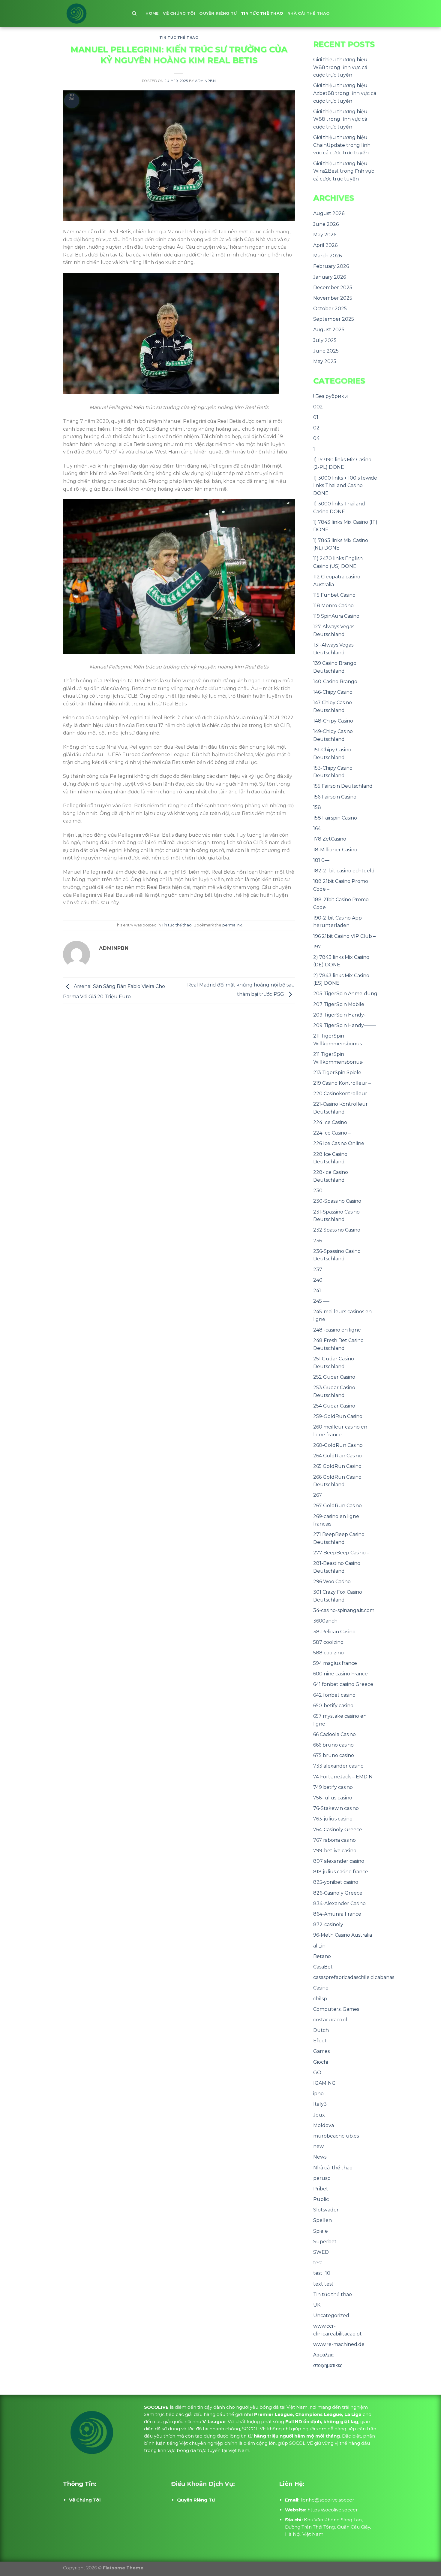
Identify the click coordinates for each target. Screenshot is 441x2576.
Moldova (324, 2125)
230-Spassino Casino (337, 1201)
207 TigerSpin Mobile (339, 1004)
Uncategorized (331, 2315)
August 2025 (329, 330)
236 (318, 1241)
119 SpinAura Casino (336, 616)
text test (323, 2284)
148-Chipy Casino (333, 721)
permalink (232, 925)
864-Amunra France (337, 1914)
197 (317, 947)
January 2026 (330, 277)
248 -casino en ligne (337, 1330)
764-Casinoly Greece (338, 1830)
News (320, 2157)
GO (317, 2073)
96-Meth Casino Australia (343, 1935)
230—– (321, 1191)
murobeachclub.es (336, 2136)
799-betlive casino (335, 1851)
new (318, 2146)
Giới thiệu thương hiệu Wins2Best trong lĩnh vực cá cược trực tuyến (344, 171)
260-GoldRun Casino (338, 1445)
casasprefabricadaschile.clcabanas (354, 1977)
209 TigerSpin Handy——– (345, 1025)
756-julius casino (333, 1798)
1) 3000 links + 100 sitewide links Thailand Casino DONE (345, 486)
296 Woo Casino (332, 1582)
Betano (322, 1956)
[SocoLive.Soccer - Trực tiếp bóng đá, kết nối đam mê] (93, 14)
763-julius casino (333, 1819)
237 (318, 1270)
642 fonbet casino (334, 1695)
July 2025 (325, 340)
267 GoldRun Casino (337, 1506)
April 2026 (325, 245)
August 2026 (329, 213)
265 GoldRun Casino (337, 1466)
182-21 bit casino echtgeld (344, 871)
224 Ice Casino (330, 1122)
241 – (319, 1291)
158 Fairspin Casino (335, 818)
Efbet (320, 2041)
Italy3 (320, 2104)
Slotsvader (326, 2210)
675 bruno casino (334, 1755)
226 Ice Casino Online (339, 1143)
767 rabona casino (334, 1840)
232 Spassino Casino (337, 1230)
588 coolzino (328, 1653)
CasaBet (323, 1967)
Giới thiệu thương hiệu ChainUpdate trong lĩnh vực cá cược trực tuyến (342, 145)
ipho (318, 2094)
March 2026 (327, 256)
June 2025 (326, 351)
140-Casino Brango (335, 682)
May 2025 (325, 361)
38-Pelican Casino (334, 1632)
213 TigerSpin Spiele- (338, 1073)
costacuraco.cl (330, 2020)
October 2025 (330, 309)
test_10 (322, 2273)
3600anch (325, 1621)
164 (317, 828)
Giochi (321, 2062)
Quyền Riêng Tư (218, 13)
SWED (321, 2252)
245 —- (321, 1301)
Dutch (321, 2030)
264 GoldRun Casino (337, 1456)
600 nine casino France (340, 1674)
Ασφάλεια (323, 2355)
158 (317, 807)
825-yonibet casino (336, 1882)
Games (321, 2051)
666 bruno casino (333, 1745)
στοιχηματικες (328, 2365)
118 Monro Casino (333, 606)
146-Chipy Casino (333, 692)
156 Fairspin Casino (335, 797)
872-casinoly (328, 1924)
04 (316, 438)
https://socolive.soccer (333, 2510)
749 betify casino (333, 1787)
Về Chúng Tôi (179, 13)
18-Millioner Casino (335, 850)
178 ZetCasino (330, 839)
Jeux (319, 2115)
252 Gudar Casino (334, 1377)
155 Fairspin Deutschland (343, 786)
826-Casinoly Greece (338, 1893)
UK (317, 2305)
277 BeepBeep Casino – (341, 1553)
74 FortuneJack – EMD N (343, 1777)
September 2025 (334, 319)
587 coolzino (328, 1642)
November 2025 (333, 298)
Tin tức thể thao (262, 13)
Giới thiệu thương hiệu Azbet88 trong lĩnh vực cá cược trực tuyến (345, 93)
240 (318, 1280)
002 (318, 407)
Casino (321, 1988)
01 (316, 417)
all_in (319, 1946)
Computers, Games (336, 2009)
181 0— (321, 860)
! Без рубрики (331, 396)
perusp (322, 2178)
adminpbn (205, 81)
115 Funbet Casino (334, 595)
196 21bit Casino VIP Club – (344, 936)
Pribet (321, 2189)
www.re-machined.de (339, 2344)
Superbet (325, 2242)
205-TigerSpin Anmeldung (345, 994)
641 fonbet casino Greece (343, 1684)
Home (152, 13)
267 (318, 1495)
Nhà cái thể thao (309, 13)
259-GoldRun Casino (338, 1416)
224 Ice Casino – (332, 1133)
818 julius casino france (341, 1872)
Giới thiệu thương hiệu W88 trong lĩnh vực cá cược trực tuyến (340, 67)
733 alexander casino (338, 1766)
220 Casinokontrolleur (340, 1094)
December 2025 (333, 288)
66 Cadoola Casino (334, 1734)
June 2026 (326, 224)
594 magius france (335, 1663)
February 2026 (331, 266)
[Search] (134, 14)
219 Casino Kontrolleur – (342, 1083)
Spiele (321, 2231)
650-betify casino (333, 1706)
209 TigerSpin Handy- (339, 1015)
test (318, 2263)
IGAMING (324, 2083)
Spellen (322, 2220)
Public (321, 2199)
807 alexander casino (339, 1861)
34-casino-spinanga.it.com (344, 1610)
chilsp (320, 1999)
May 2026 (325, 235)
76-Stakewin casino (336, 1808)
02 (316, 428)
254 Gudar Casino (334, 1406)
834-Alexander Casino (339, 1903)
